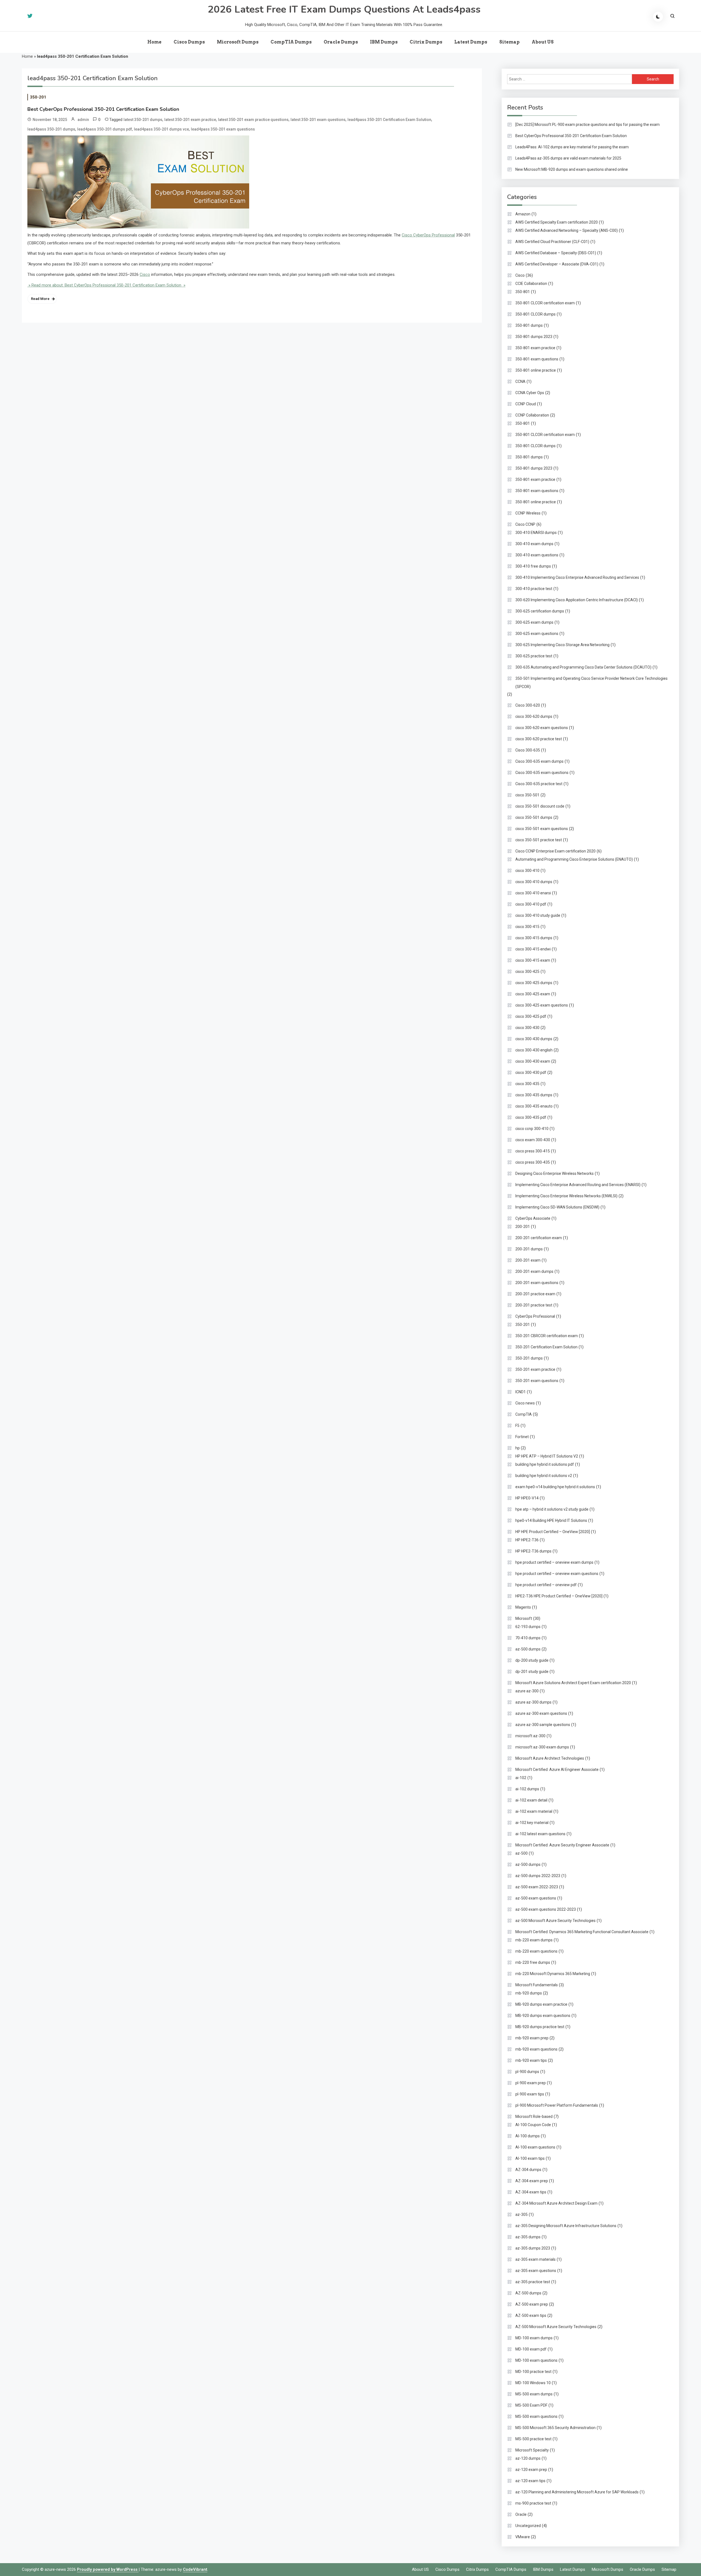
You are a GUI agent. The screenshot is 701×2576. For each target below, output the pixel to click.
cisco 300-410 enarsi (533, 893)
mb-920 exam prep (532, 2038)
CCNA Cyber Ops (530, 393)
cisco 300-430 (527, 1028)
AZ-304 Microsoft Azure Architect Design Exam (556, 2203)
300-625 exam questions (537, 634)
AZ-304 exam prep (532, 2181)
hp (518, 1448)
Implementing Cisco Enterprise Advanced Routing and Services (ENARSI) (578, 1185)
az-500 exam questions (536, 1898)
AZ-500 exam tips (531, 2315)
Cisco (145, 274)
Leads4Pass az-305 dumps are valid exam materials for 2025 (568, 158)
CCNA (520, 381)
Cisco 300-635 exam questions (542, 773)
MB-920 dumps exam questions (543, 2016)
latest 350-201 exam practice (190, 120)
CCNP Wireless (528, 513)
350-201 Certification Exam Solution (546, 1347)
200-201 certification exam (539, 1238)
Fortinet (522, 1437)
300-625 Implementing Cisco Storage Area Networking (562, 645)
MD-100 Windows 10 (533, 2383)
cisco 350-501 (527, 795)
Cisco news (525, 1403)
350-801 (523, 292)
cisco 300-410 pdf (531, 904)
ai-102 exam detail (531, 1800)
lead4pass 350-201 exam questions (223, 129)
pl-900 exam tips (530, 2094)
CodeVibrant (195, 2569)
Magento (523, 1607)
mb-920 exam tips (531, 2060)
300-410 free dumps (533, 566)
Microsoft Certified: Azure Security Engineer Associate (562, 1845)
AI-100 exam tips (530, 2158)
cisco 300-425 (527, 972)
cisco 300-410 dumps (534, 882)
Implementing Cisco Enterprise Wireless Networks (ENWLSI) (566, 1196)
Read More (40, 299)
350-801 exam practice (535, 348)
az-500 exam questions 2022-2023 (546, 1909)
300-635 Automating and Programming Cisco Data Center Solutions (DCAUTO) (583, 667)
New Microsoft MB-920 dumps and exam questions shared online (572, 169)
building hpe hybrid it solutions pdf (545, 1464)
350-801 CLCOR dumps (535, 314)
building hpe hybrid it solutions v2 (544, 1476)
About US (543, 42)
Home (154, 42)
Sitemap (509, 42)
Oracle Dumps (341, 42)
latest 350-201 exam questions (318, 120)
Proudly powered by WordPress (108, 2569)
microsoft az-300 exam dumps (542, 1747)
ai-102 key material (532, 1823)
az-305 (522, 2214)
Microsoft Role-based (534, 2117)
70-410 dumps (528, 1638)
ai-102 (521, 1778)
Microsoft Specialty (532, 2450)
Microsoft (524, 1618)
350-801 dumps (529, 325)
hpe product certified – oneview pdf (546, 1585)
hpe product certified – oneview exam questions (557, 1574)
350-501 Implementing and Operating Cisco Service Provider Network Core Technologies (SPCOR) (591, 683)
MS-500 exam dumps (534, 2394)
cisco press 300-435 (533, 1162)
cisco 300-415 (527, 927)
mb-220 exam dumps (534, 1940)
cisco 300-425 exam (533, 994)
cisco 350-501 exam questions (542, 829)
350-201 (38, 97)
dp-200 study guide (532, 1660)
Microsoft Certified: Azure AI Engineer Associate (557, 1770)
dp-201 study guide (532, 1672)
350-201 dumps (529, 1358)
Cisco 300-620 (528, 705)
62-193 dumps (528, 1627)
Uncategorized (528, 2526)
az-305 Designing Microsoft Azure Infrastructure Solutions (566, 2226)
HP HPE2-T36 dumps (533, 1551)
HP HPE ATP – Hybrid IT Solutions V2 (547, 1456)
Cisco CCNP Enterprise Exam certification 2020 (555, 851)
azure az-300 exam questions (541, 1713)
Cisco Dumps (189, 42)
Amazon (523, 214)
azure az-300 (527, 1691)
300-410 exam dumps (534, 544)
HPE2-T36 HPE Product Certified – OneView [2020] (559, 1596)
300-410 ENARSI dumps (536, 533)
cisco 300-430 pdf (531, 1072)
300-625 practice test (534, 656)
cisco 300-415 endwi (533, 949)
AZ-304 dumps (528, 2170)
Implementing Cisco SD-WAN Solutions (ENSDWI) (557, 1207)
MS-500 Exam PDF (531, 2405)
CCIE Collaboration (531, 284)
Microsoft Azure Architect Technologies (550, 1758)
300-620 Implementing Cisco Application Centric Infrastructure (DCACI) (577, 600)
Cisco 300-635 (528, 750)
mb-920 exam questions (536, 2049)
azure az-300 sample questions (543, 1725)
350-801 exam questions (537, 359)
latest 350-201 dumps (143, 120)
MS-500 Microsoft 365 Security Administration (555, 2428)
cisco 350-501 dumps (534, 817)
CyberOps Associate (533, 1218)
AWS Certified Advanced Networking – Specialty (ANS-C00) (567, 230)
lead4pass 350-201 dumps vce (161, 129)
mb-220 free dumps (533, 1962)
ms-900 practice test (533, 2503)
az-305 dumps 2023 (533, 2248)
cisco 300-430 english (534, 1050)
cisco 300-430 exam (533, 1061)
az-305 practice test (533, 2282)
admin (83, 120)
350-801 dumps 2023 (534, 337)
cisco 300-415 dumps (534, 938)
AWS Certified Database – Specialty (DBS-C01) (556, 253)
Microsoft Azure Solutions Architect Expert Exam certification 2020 (573, 1683)
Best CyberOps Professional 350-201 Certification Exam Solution (103, 109)
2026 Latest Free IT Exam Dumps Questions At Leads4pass (344, 9)
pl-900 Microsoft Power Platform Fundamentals (557, 2105)
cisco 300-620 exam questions (542, 728)
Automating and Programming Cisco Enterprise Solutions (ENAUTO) (574, 859)
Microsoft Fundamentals (537, 1985)
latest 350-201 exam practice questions (253, 120)
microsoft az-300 (530, 1736)
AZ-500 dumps (528, 2293)
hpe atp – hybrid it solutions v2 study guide (552, 1509)
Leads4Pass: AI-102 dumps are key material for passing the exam (572, 147)
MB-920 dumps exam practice (541, 2004)
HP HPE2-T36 (527, 1540)
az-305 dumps (528, 2237)
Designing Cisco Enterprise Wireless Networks (555, 1173)
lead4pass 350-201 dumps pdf (105, 129)
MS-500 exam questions (536, 2416)
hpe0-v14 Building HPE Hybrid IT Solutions (551, 1520)
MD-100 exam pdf (531, 2349)
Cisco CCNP (525, 524)
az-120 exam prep (531, 2470)
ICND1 (521, 1392)
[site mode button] (658, 17)
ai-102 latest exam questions (540, 1834)
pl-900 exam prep (531, 2083)
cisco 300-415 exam (533, 960)
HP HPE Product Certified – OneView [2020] (553, 1532)
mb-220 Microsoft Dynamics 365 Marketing (553, 1974)
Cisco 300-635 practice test (539, 784)
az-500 (522, 1853)
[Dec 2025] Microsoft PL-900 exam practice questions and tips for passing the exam (587, 125)
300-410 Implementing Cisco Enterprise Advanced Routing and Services (577, 577)
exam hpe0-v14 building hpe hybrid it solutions (555, 1487)
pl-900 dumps (527, 2072)
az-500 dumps (528, 1649)
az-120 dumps (528, 2458)
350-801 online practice (536, 370)
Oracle (521, 2514)
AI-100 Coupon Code (533, 2125)
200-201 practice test (534, 1305)
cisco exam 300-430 (533, 1140)
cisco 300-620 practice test (539, 739)
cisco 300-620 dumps (534, 716)
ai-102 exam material (534, 1811)
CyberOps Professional (535, 1316)
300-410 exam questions (537, 555)
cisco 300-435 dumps (534, 1095)
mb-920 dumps (529, 1993)
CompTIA (524, 1414)
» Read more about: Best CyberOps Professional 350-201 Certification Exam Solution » (106, 285)
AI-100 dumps (528, 2136)
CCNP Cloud (526, 404)
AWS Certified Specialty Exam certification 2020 (557, 222)
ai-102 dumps (527, 1789)
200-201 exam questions (537, 1283)
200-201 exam (528, 1260)
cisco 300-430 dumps (534, 1039)
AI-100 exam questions (535, 2147)
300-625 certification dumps (540, 611)
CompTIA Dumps (291, 42)
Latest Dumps (471, 42)
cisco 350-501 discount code (540, 806)
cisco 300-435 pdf (531, 1117)
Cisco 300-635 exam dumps (539, 761)
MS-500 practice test (533, 2439)
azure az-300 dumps (533, 1702)
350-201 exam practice (535, 1369)
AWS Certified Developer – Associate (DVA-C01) (557, 264)
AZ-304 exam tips (531, 2192)
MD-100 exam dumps (534, 2338)
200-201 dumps (529, 1249)
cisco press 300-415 (533, 1151)
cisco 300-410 (527, 871)
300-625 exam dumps (534, 622)
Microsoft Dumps (238, 42)
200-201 (523, 1227)
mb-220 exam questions (536, 1951)
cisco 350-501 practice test (539, 840)
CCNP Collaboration (532, 415)
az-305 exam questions (536, 2271)
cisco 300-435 (527, 1084)
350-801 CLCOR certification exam (545, 303)
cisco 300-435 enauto (534, 1106)
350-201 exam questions (537, 1381)
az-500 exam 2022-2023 (537, 1887)
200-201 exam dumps (534, 1271)
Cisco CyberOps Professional (428, 235)
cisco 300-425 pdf (531, 1016)
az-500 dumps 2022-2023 (538, 1876)
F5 (517, 1426)
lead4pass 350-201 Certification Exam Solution (389, 120)
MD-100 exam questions (536, 2360)
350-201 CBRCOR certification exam (547, 1336)
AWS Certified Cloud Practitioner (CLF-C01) (552, 242)
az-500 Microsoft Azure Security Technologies (555, 1921)
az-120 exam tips (530, 2481)
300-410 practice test (534, 589)
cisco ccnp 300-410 (532, 1129)
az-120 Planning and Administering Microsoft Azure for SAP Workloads (577, 2492)
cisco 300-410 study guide (538, 915)
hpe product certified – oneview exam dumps (554, 1562)
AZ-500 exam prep (532, 2304)
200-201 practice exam (535, 1294)
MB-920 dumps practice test (540, 2027)
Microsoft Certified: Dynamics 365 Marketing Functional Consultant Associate (582, 1932)
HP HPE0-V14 (527, 1498)
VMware (523, 2537)
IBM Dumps (384, 42)
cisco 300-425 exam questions (542, 1005)
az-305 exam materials (535, 2259)
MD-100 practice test (533, 2372)
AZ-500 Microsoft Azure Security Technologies (556, 2327)
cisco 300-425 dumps (534, 983)
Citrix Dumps (426, 42)
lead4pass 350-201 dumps (51, 129)
